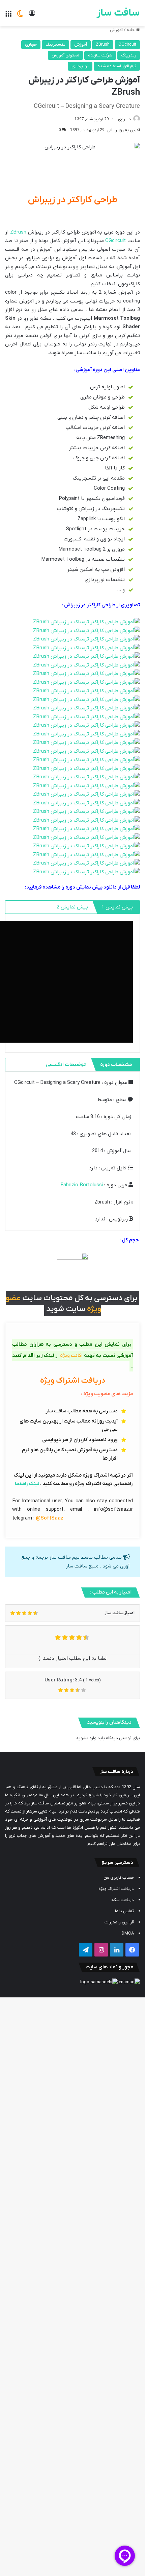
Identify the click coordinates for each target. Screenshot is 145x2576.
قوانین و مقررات (119, 1922)
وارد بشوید (86, 1738)
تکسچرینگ (55, 44)
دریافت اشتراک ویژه (116, 1889)
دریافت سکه (123, 1900)
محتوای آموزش (65, 55)
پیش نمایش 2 (72, 907)
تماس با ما (124, 1911)
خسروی (125, 119)
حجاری (31, 44)
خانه (131, 30)
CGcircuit (127, 44)
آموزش (116, 30)
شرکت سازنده (100, 55)
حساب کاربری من (119, 1878)
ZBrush (103, 44)
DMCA (128, 1933)
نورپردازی (80, 66)
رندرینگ (129, 55)
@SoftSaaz (50, 1518)
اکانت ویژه (71, 1356)
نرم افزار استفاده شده (117, 66)
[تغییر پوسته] (20, 16)
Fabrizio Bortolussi (82, 1185)
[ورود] (32, 16)
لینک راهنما (27, 1484)
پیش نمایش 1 (117, 907)
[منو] (8, 16)
